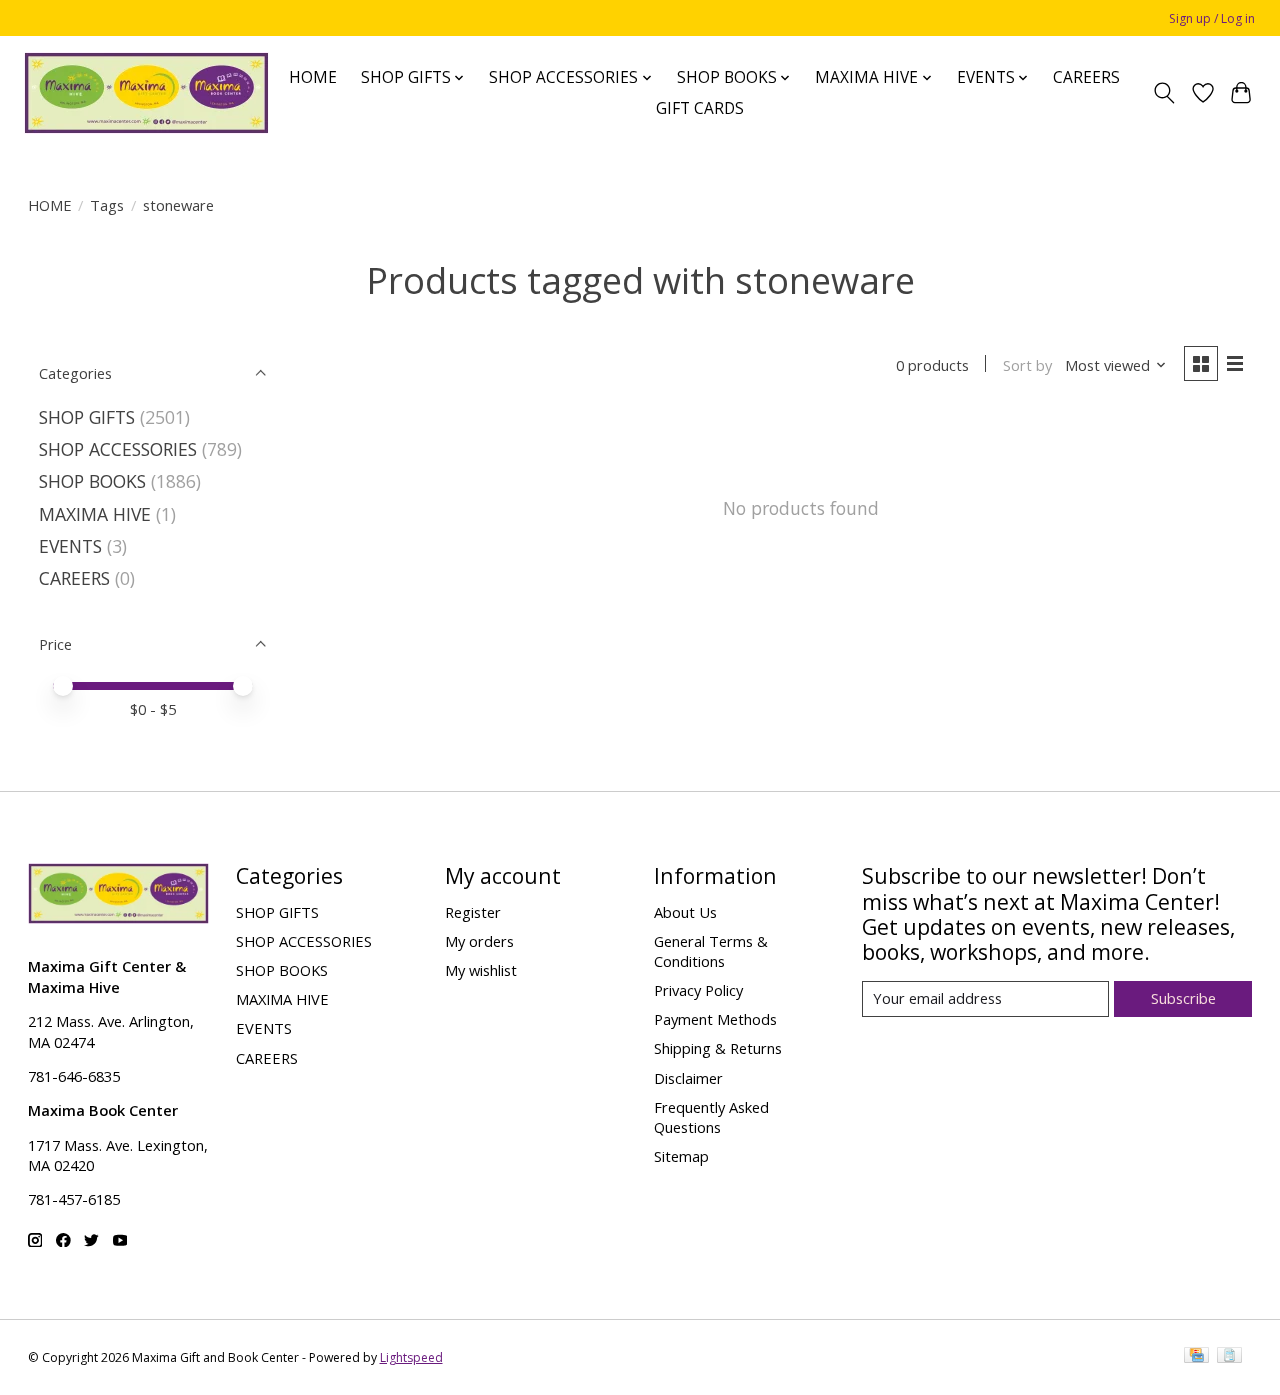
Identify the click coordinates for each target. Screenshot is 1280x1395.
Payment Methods (715, 1019)
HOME (313, 77)
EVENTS (70, 546)
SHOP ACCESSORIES (118, 449)
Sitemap (681, 1156)
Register (473, 912)
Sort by (1027, 365)
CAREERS (1086, 77)
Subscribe (1183, 998)
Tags (107, 205)
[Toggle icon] (1163, 93)
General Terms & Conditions (711, 951)
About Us (685, 912)
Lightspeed (411, 1357)
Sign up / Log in (1212, 18)
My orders (479, 941)
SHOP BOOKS (92, 481)
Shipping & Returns (718, 1048)
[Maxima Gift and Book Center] (146, 93)
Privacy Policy (698, 990)
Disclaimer (688, 1078)
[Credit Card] (1196, 1357)
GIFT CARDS (700, 108)
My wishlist (481, 970)
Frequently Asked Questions (711, 1117)
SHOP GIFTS (87, 417)
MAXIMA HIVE (95, 514)
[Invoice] (1229, 1357)
